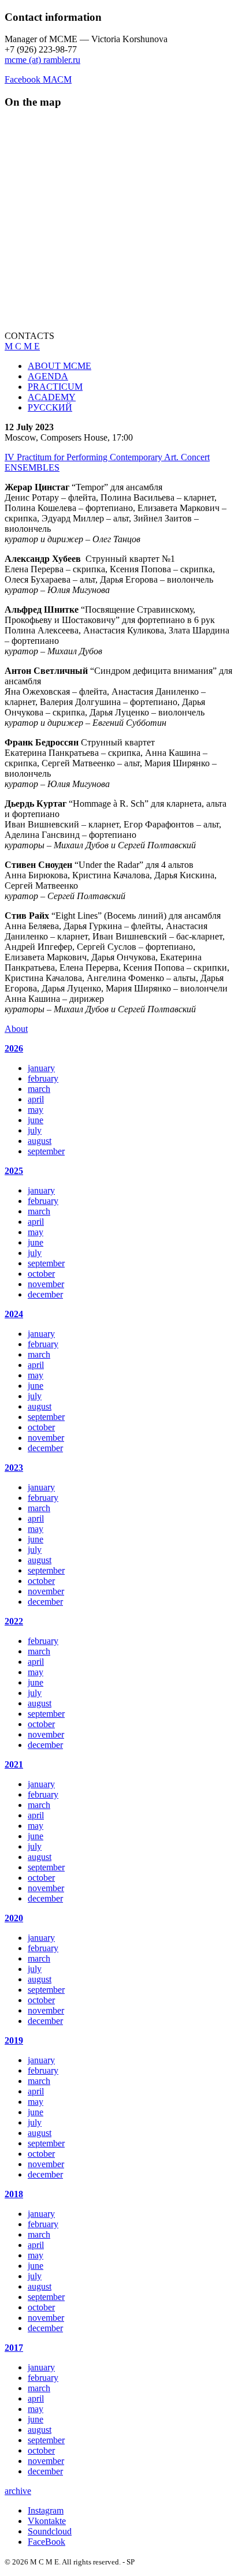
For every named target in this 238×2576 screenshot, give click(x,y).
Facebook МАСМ (38, 79)
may (36, 1110)
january (41, 1068)
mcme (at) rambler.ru (42, 60)
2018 (14, 2194)
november (46, 1284)
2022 (14, 1621)
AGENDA (48, 376)
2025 (14, 1171)
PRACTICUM (55, 387)
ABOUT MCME (59, 366)
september (46, 1151)
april (36, 1099)
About (16, 1029)
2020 (14, 1918)
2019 (14, 2040)
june (36, 1120)
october (41, 1274)
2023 (14, 1468)
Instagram (46, 2510)
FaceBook (47, 2542)
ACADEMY (52, 397)
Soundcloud (50, 2531)
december (45, 1294)
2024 (14, 1314)
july (35, 1130)
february (43, 1078)
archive (18, 2491)
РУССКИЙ (50, 407)
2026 (14, 1048)
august (40, 1141)
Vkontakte (47, 2521)
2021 (14, 1764)
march (39, 1089)
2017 (14, 2348)
